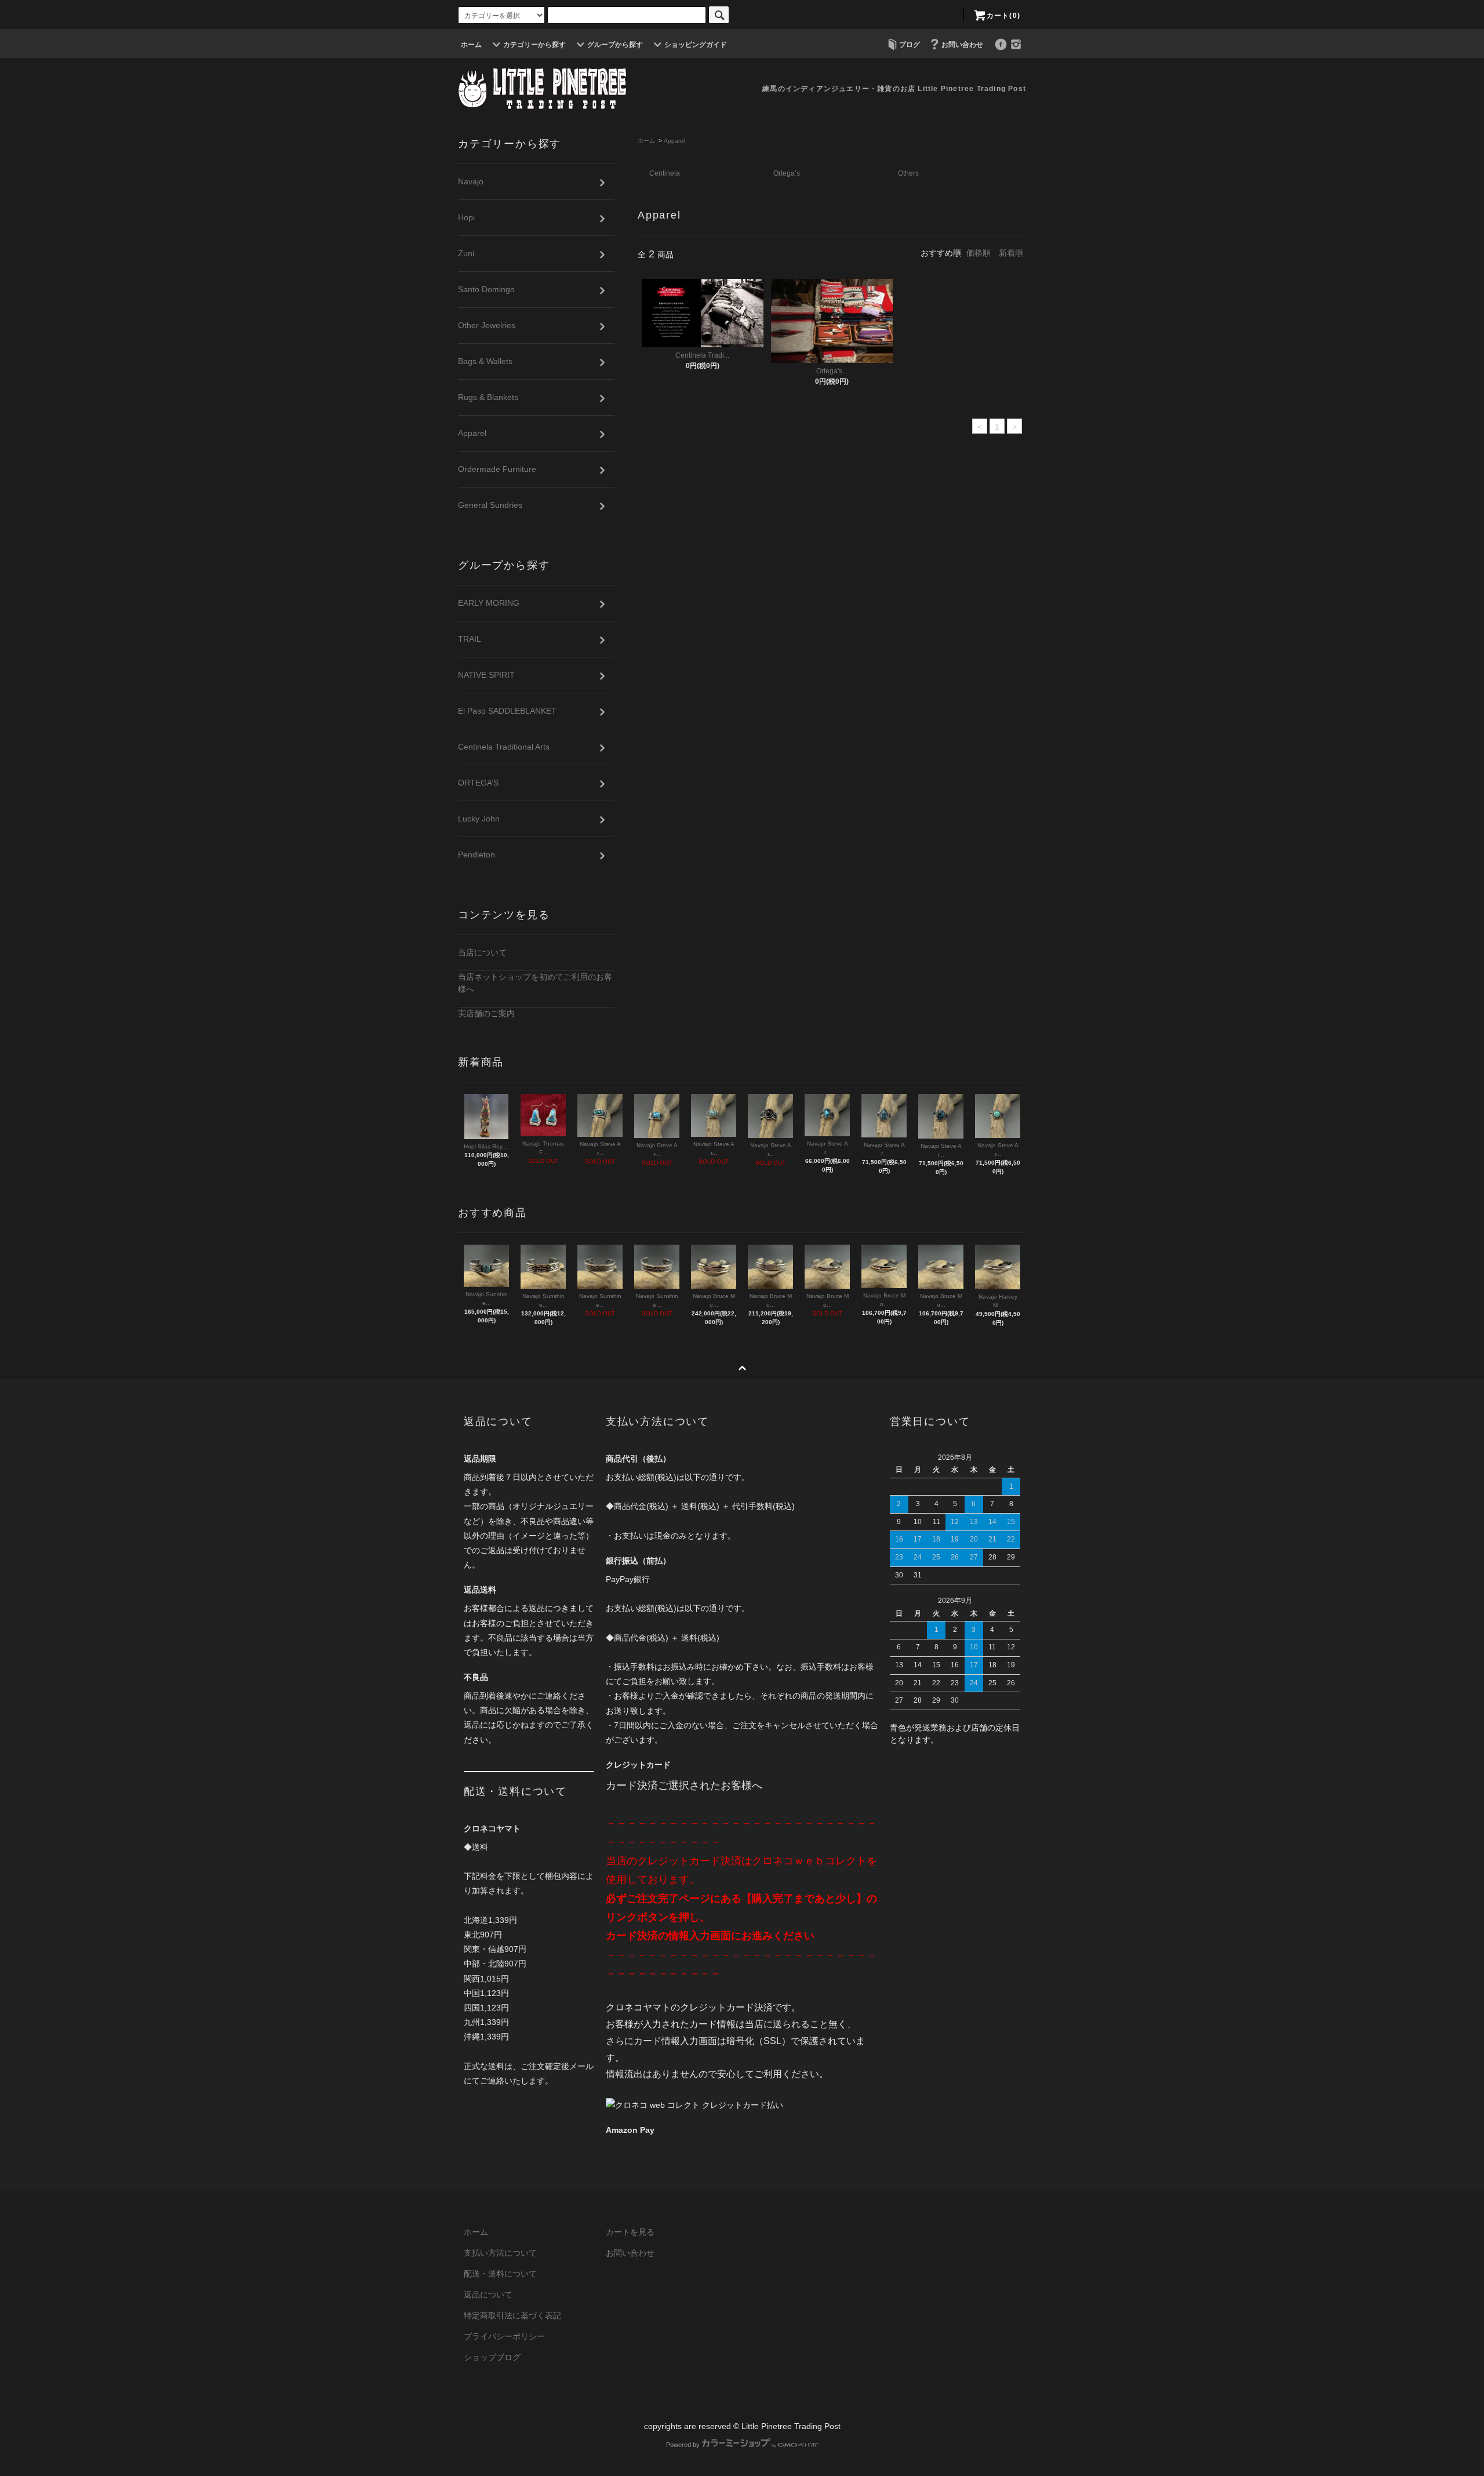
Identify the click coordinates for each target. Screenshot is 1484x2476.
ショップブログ (492, 2357)
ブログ (910, 45)
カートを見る (630, 2232)
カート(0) (1003, 16)
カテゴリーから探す (534, 45)
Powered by (683, 2445)
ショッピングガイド (696, 45)
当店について (482, 952)
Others (908, 173)
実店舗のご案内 (486, 1013)
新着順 (1011, 253)
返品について (488, 2295)
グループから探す (615, 45)
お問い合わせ (962, 45)
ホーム (471, 45)
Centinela (665, 173)
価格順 (979, 253)
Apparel (674, 141)
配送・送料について (500, 2274)
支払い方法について (500, 2253)
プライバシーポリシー (504, 2336)
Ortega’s (787, 173)
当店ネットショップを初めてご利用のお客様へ (535, 983)
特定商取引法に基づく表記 (512, 2315)
